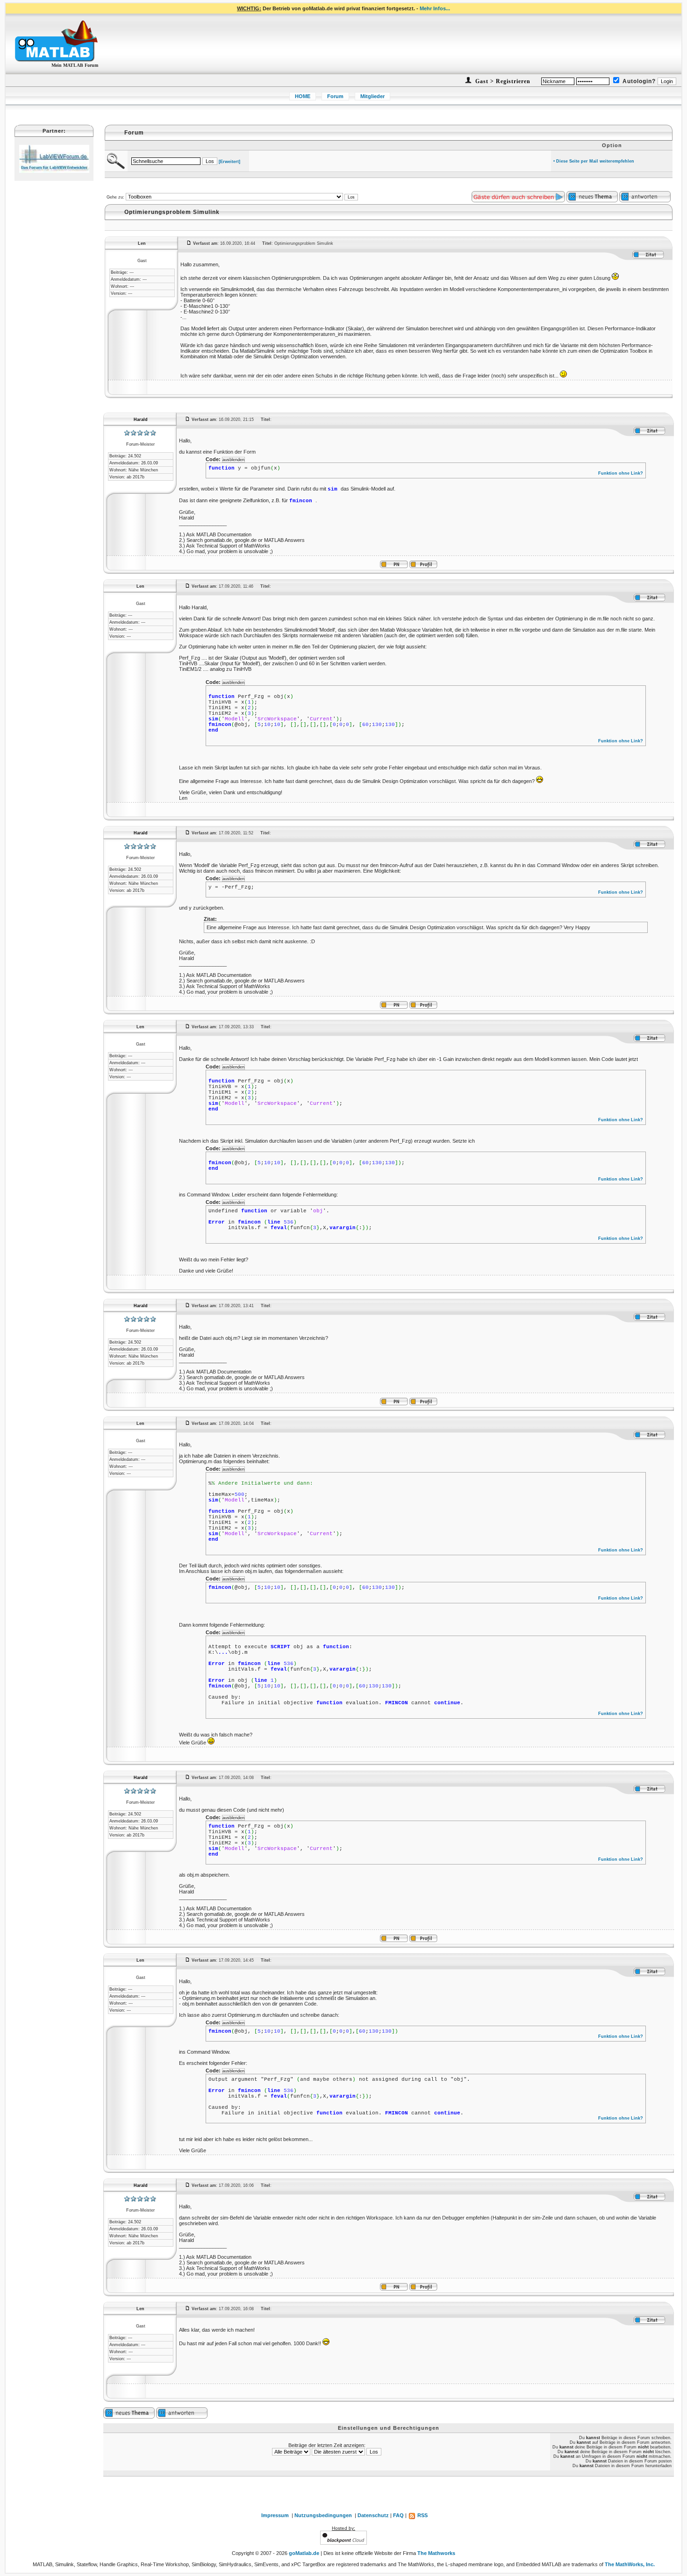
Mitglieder (372, 96)
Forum (335, 96)
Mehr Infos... (435, 8)
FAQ (398, 2515)
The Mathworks (436, 2553)
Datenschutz (373, 2515)
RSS (422, 2515)
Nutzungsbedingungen (323, 2515)
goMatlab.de (304, 2553)
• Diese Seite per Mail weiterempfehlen (594, 161)
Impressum (275, 2515)
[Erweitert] (229, 162)
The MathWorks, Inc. (630, 2564)
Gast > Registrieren (502, 81)
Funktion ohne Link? (621, 473)
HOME (303, 96)
